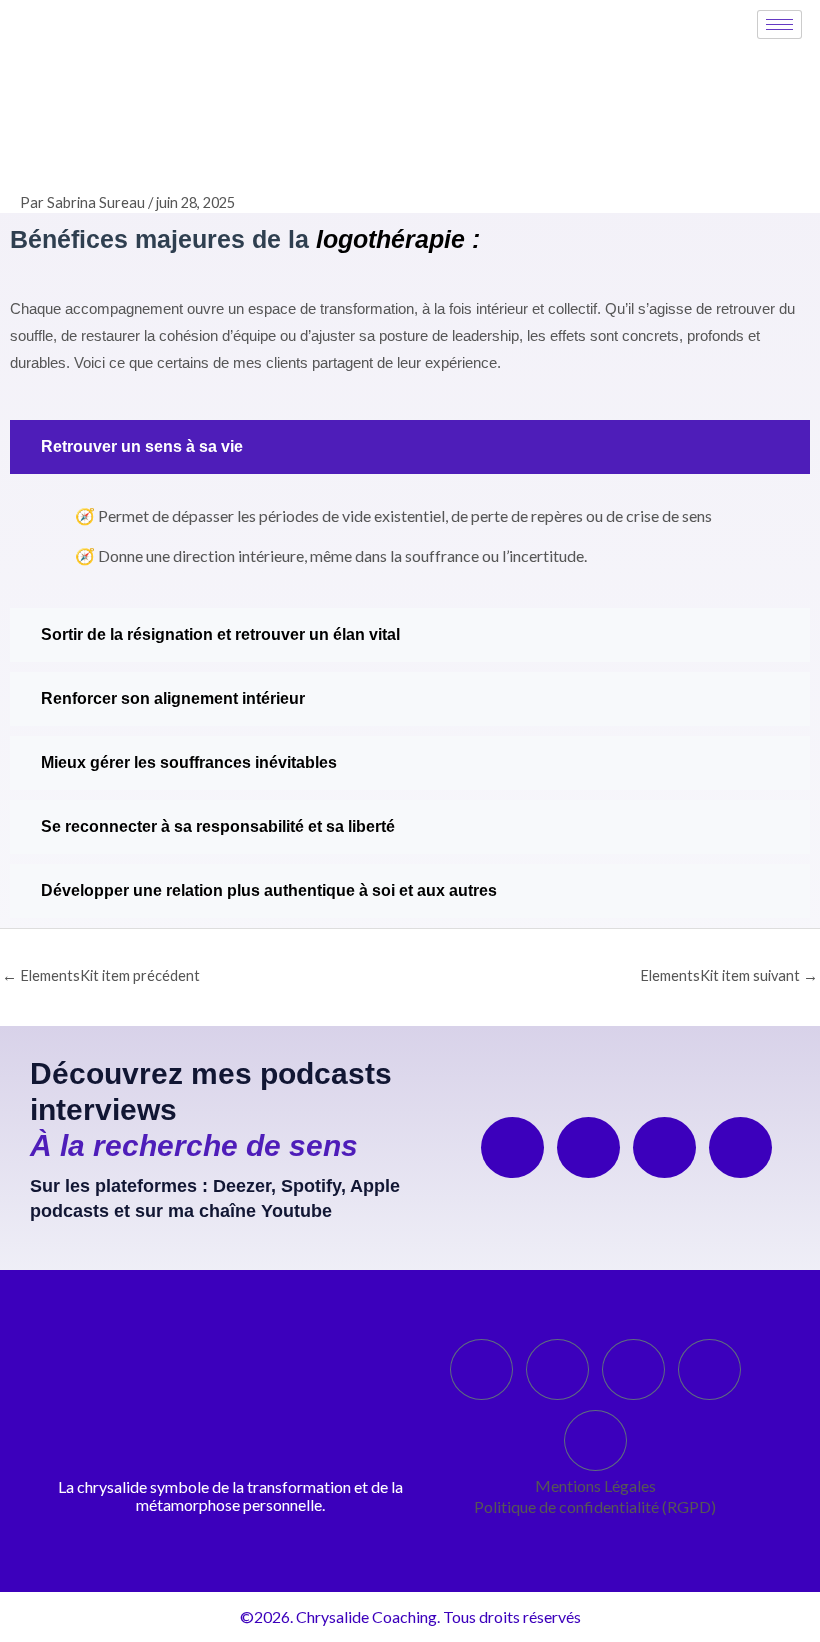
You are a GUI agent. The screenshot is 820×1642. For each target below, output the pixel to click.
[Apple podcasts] (664, 1147)
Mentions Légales (595, 1485)
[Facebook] (557, 1369)
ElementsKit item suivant (729, 975)
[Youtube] (740, 1147)
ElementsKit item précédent (101, 975)
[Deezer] (512, 1147)
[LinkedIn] (481, 1369)
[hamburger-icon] (779, 24)
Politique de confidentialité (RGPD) (595, 1506)
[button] (410, 447)
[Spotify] (588, 1147)
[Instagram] (633, 1369)
